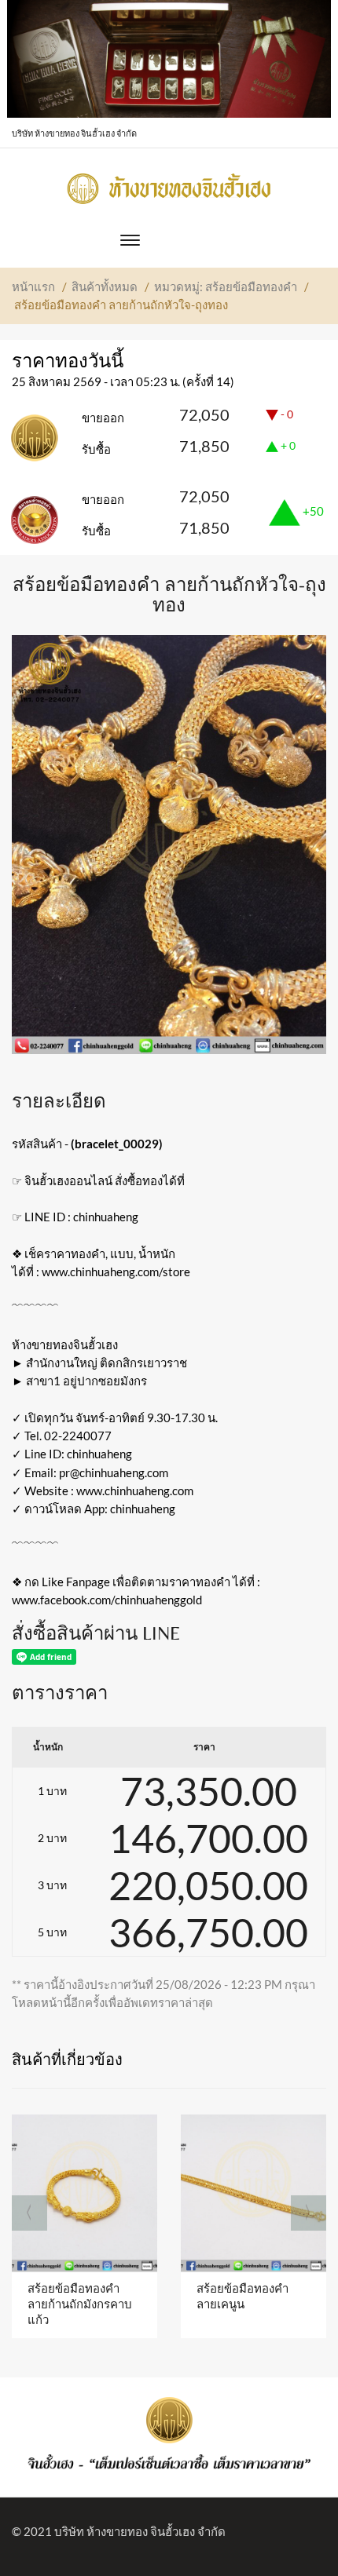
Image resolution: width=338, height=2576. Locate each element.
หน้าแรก (33, 286)
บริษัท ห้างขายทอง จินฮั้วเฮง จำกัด (140, 2531)
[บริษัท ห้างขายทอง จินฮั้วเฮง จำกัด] (169, 184)
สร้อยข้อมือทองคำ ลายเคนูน (242, 2296)
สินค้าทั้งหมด (105, 286)
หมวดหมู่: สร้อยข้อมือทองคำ (226, 286)
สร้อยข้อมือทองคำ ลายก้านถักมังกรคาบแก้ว (80, 2304)
